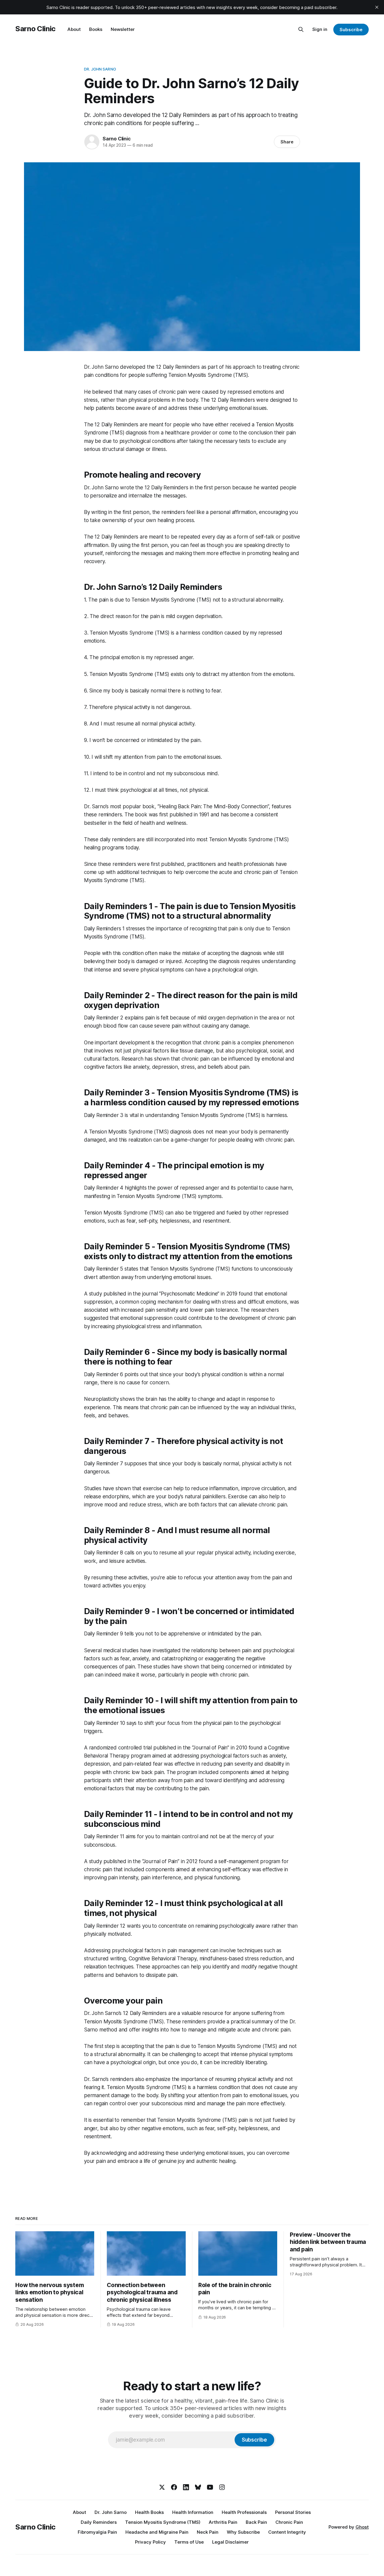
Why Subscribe (243, 2532)
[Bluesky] (198, 2487)
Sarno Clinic (35, 29)
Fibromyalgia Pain (97, 2532)
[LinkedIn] (186, 2487)
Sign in (320, 29)
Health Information (193, 2512)
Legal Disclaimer (230, 2542)
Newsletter (123, 29)
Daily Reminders (99, 2522)
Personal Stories (293, 2512)
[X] (162, 2487)
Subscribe (351, 30)
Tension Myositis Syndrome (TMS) (163, 2522)
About (74, 29)
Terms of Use (189, 2542)
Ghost (362, 2527)
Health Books (149, 2512)
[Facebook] (174, 2487)
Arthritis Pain (223, 2522)
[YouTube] (210, 2487)
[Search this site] (301, 29)
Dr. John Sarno (100, 69)
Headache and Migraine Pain (157, 2532)
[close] (377, 7)
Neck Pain (208, 2532)
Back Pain (256, 2522)
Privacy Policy (150, 2542)
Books (96, 29)
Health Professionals (244, 2512)
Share (287, 142)
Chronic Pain (289, 2522)
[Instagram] (222, 2487)
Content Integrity (287, 2532)
